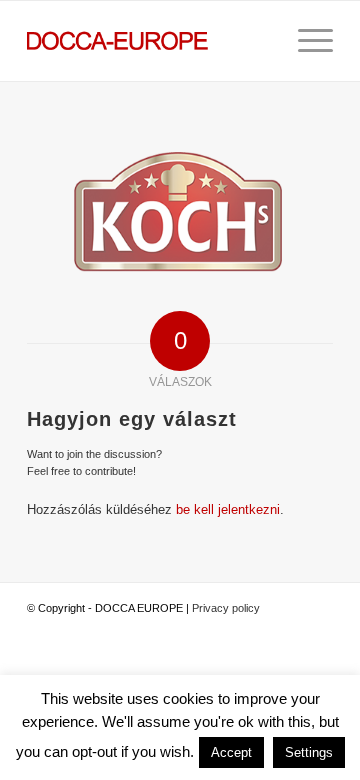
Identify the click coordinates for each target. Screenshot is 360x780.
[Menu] (305, 41)
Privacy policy (226, 608)
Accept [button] (231, 752)
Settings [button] (309, 752)
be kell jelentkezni (228, 509)
